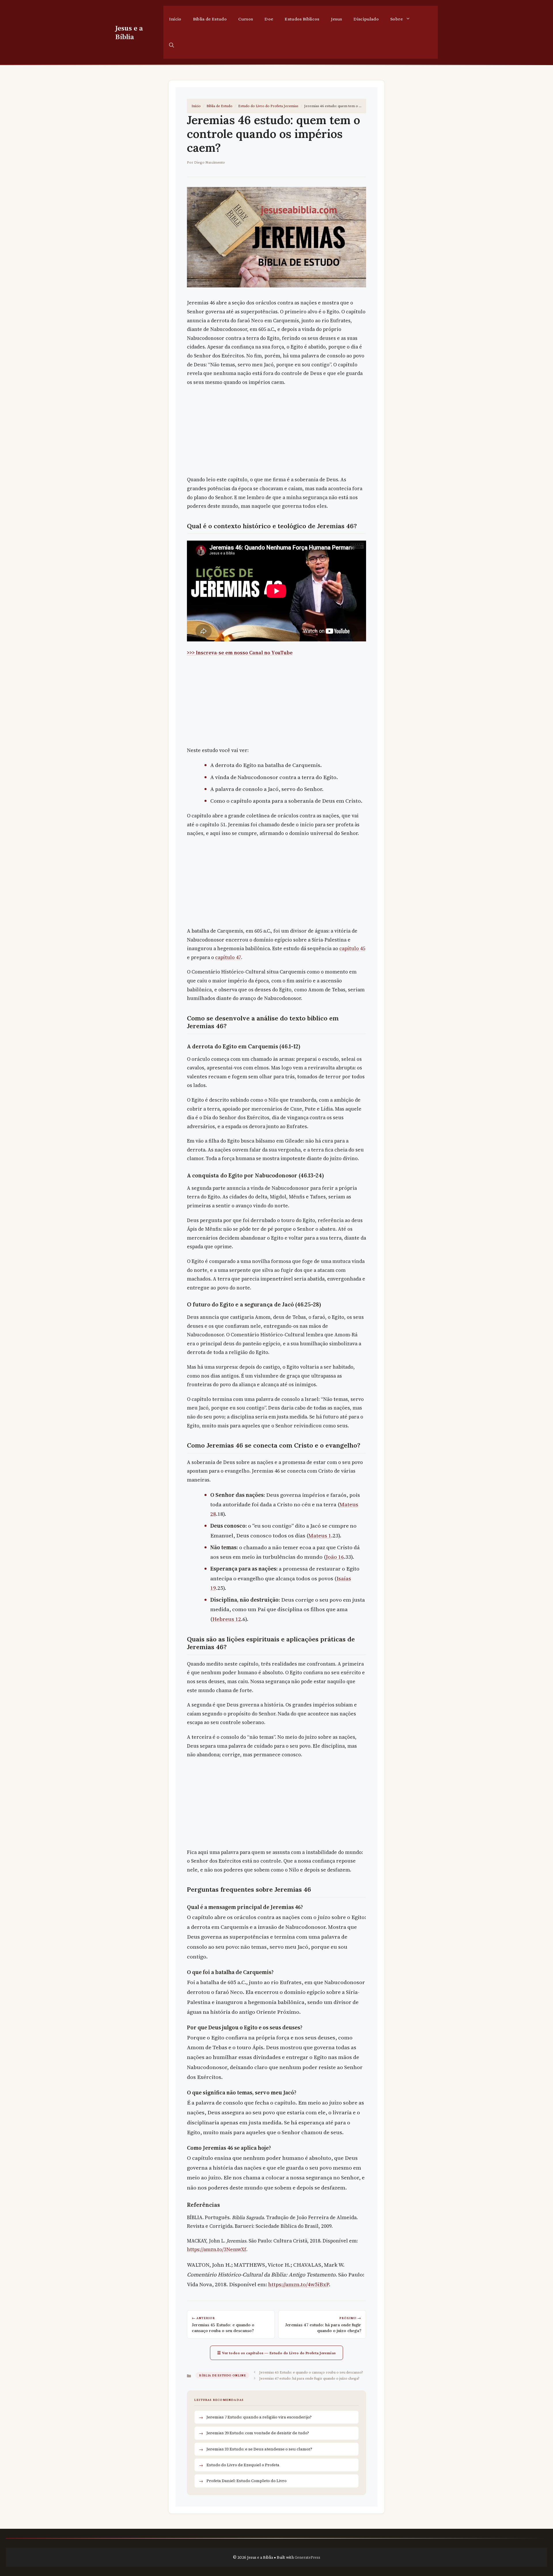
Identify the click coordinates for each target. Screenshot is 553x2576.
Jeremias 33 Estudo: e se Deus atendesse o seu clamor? (259, 2449)
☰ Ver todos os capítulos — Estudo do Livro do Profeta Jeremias (276, 2353)
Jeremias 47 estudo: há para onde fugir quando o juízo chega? (309, 2378)
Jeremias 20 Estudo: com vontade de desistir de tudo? (258, 2433)
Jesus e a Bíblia (129, 32)
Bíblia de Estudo (210, 19)
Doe (269, 19)
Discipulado (366, 19)
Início (175, 19)
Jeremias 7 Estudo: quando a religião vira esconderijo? (259, 2417)
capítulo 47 (228, 957)
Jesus (337, 19)
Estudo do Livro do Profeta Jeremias (268, 106)
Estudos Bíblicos (302, 19)
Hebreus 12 (227, 1619)
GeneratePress (307, 2557)
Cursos (246, 19)
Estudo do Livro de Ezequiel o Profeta (243, 2465)
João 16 (335, 1557)
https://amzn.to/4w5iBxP (299, 2284)
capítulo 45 (352, 948)
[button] (172, 46)
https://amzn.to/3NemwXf (217, 2249)
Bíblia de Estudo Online (222, 2375)
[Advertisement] (276, 433)
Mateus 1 (320, 1535)
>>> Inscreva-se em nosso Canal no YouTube (240, 653)
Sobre (396, 19)
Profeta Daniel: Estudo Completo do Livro (247, 2481)
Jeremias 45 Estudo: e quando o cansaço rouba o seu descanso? (311, 2372)
